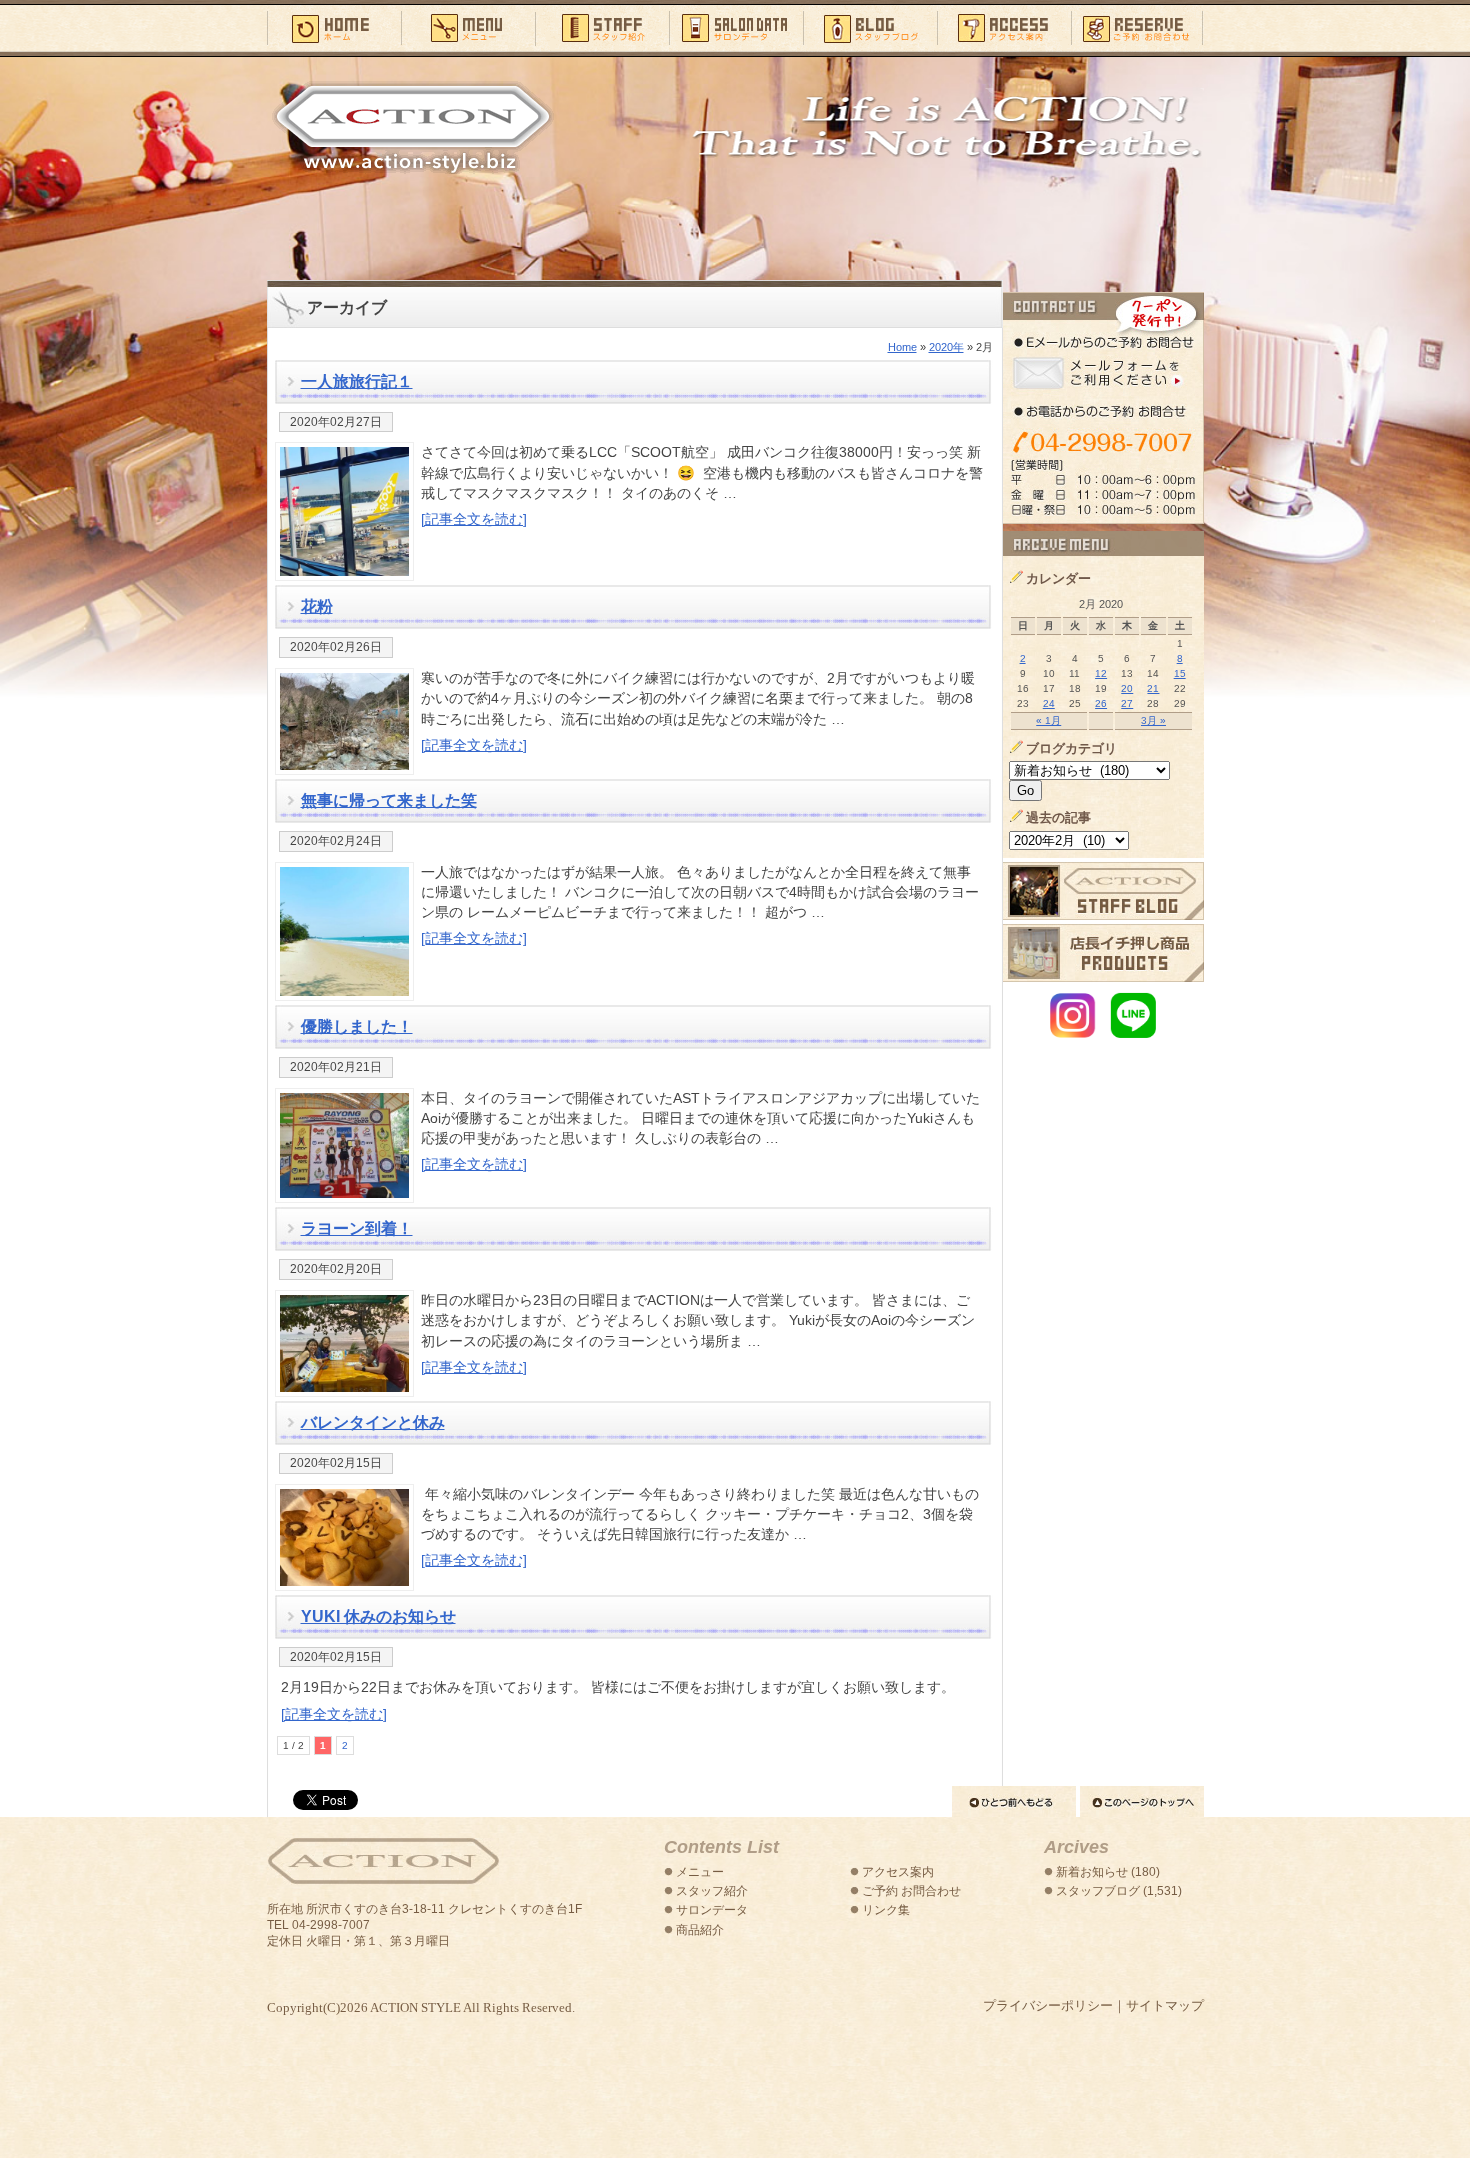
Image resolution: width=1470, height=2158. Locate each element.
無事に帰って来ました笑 (389, 800)
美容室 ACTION (383, 1861)
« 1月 (1048, 720)
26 (1101, 703)
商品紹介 (700, 1930)
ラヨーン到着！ (357, 1228)
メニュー (468, 27)
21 (1153, 688)
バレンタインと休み (373, 1422)
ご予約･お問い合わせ (1137, 27)
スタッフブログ (870, 27)
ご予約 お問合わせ (911, 1891)
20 (1127, 688)
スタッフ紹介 (602, 27)
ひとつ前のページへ (1014, 1801)
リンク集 (886, 1910)
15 (1180, 673)
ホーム (334, 27)
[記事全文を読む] (474, 519)
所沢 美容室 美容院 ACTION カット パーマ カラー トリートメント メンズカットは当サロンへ (413, 127)
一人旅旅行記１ (357, 381)
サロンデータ (736, 27)
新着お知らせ (1092, 1872)
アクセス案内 (1004, 27)
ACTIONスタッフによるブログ (1103, 891)
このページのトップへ (1142, 1801)
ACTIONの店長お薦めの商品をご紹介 (1103, 953)
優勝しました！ (357, 1026)
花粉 (317, 606)
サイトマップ (1165, 2005)
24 (1049, 703)
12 (1101, 673)
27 (1127, 703)
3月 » (1153, 720)
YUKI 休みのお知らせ (378, 1616)
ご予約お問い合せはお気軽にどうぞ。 (1103, 408)
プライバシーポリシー (1048, 2005)
